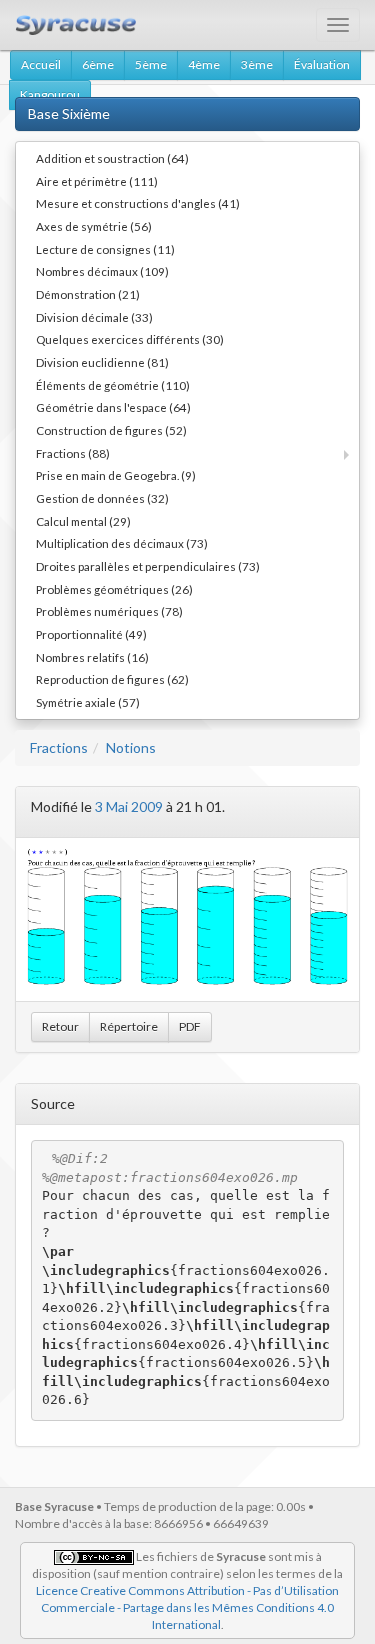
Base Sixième (69, 113)
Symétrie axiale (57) (88, 702)
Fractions (59, 747)
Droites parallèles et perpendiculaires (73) (148, 566)
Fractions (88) (73, 453)
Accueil (41, 64)
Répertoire (129, 1026)
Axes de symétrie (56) (94, 226)
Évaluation (322, 64)
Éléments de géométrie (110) (113, 385)
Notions (131, 747)
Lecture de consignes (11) (105, 249)
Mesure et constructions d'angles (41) (138, 203)
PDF (190, 1026)
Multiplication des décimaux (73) (122, 543)
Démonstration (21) (88, 294)
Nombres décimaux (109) (102, 271)
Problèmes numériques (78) (109, 611)
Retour (60, 1026)
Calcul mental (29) (83, 521)
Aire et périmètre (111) (97, 181)
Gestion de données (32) (102, 498)
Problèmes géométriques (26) (114, 589)
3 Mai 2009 (129, 806)
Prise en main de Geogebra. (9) (116, 475)
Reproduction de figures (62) (112, 679)
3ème (257, 64)
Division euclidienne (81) (102, 362)
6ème (98, 64)
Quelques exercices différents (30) (130, 339)
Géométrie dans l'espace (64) (113, 407)
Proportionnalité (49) (91, 634)
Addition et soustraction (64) (112, 158)
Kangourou (50, 94)
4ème (204, 64)
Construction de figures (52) (111, 430)
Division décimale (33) (94, 317)
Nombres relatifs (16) (92, 657)
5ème (151, 64)
